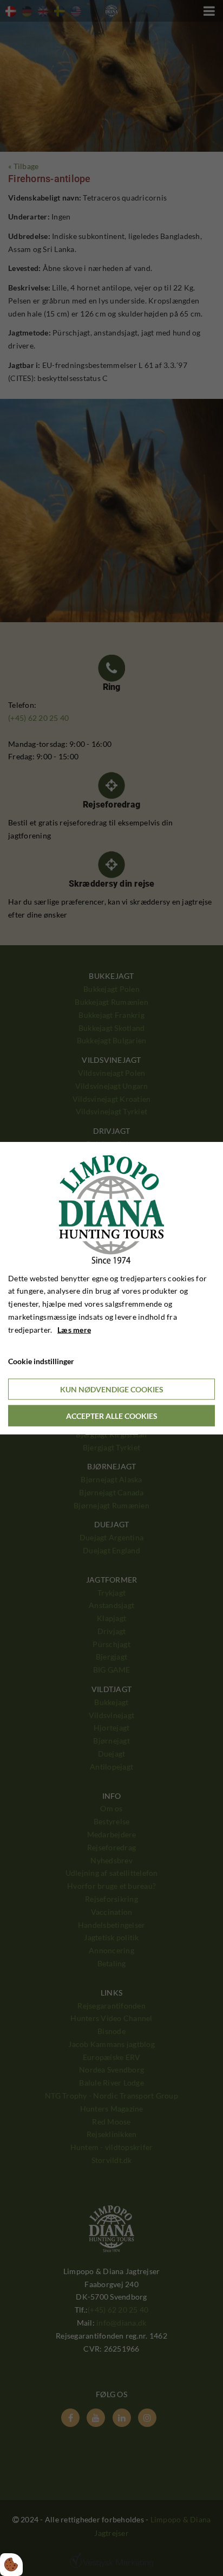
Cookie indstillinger (41, 1361)
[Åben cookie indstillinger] (11, 2565)
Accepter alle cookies (112, 1416)
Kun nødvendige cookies (112, 1389)
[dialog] (111, 1288)
